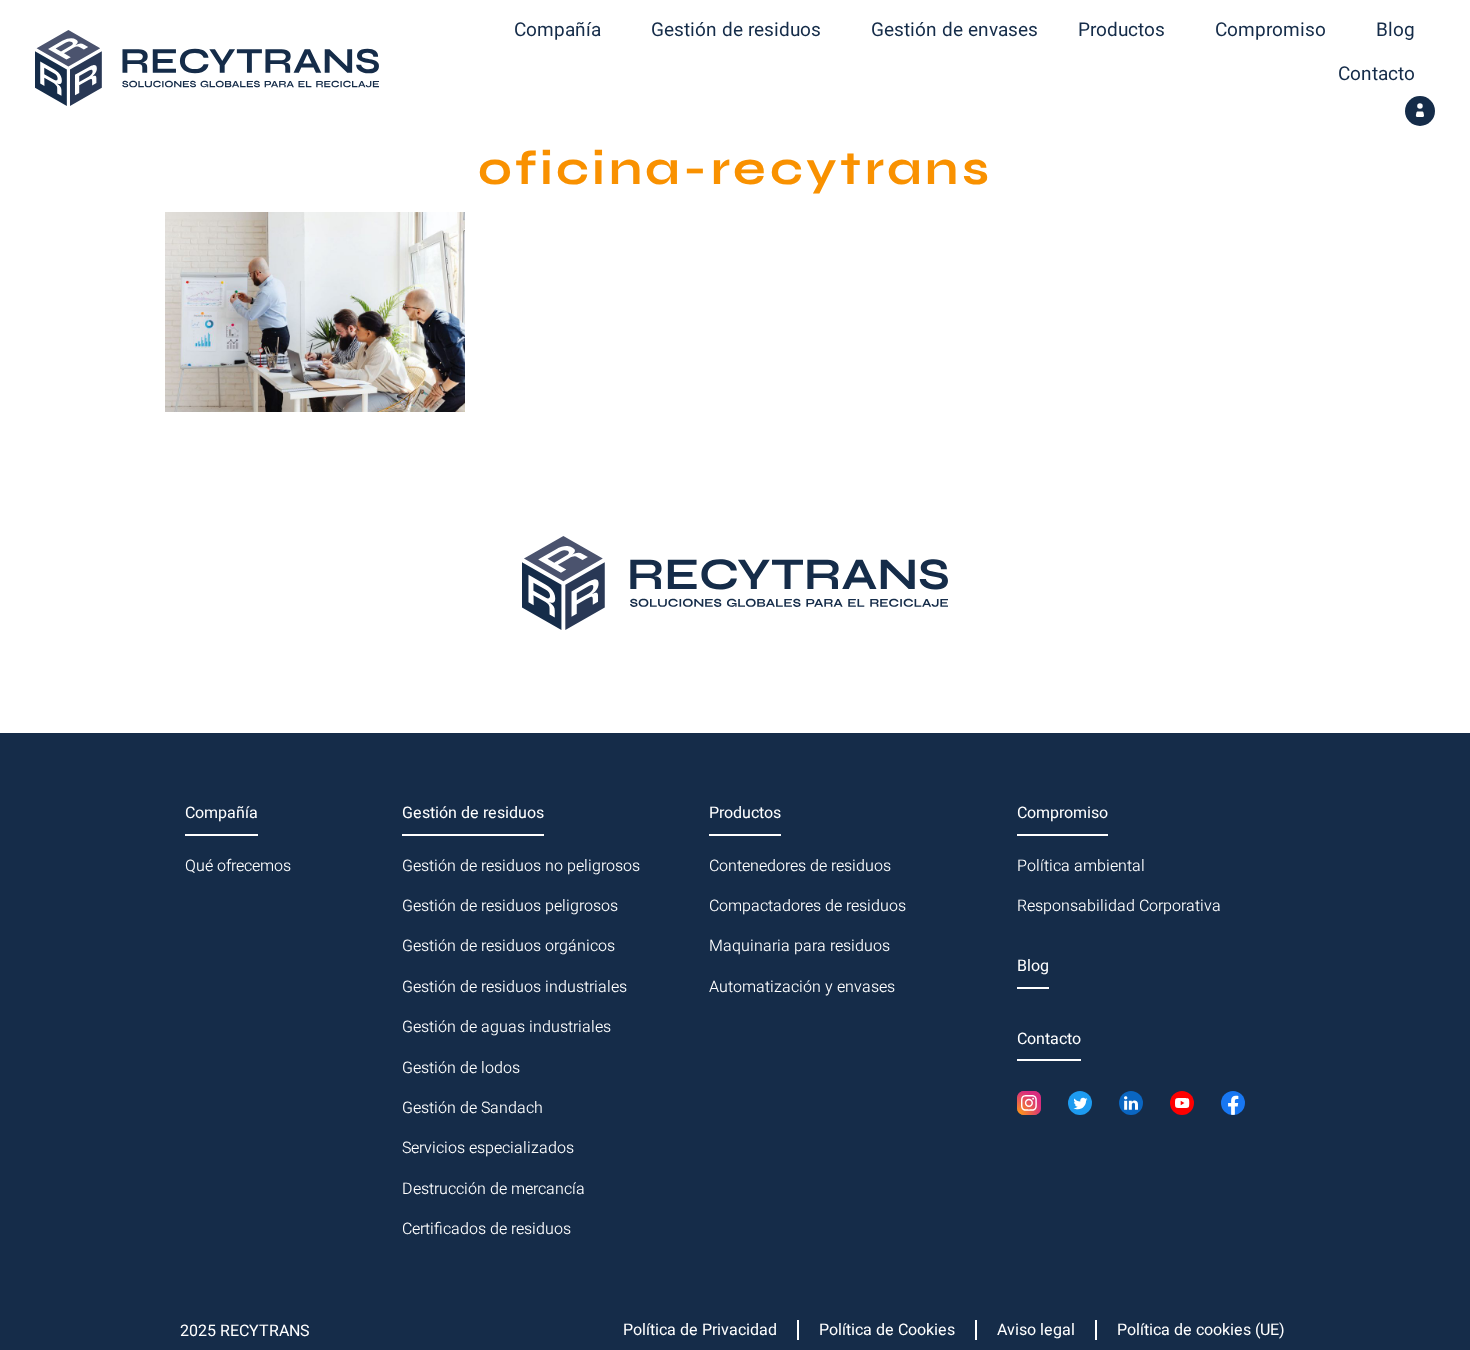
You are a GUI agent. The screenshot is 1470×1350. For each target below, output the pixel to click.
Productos (1121, 30)
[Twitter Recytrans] (1085, 1103)
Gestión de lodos (461, 1068)
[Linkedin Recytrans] (1136, 1103)
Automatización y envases (802, 987)
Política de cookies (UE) (1201, 1330)
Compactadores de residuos (807, 906)
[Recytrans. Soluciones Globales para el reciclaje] (207, 68)
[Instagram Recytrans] (1034, 1103)
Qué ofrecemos (238, 866)
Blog (1395, 30)
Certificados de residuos (486, 1229)
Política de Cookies (887, 1330)
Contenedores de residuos (800, 866)
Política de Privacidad (700, 1330)
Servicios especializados (488, 1148)
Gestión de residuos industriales (514, 987)
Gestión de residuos (736, 30)
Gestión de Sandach (472, 1108)
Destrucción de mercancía (493, 1189)
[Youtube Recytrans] (1187, 1103)
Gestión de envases (954, 30)
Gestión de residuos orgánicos (508, 946)
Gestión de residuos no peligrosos (521, 866)
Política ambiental (1081, 866)
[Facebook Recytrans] (1238, 1103)
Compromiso (1270, 30)
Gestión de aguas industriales (506, 1027)
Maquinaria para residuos (799, 946)
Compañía (557, 30)
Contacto (1376, 74)
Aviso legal (1036, 1330)
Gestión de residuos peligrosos (510, 906)
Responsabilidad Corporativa (1119, 906)
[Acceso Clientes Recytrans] (1420, 111)
